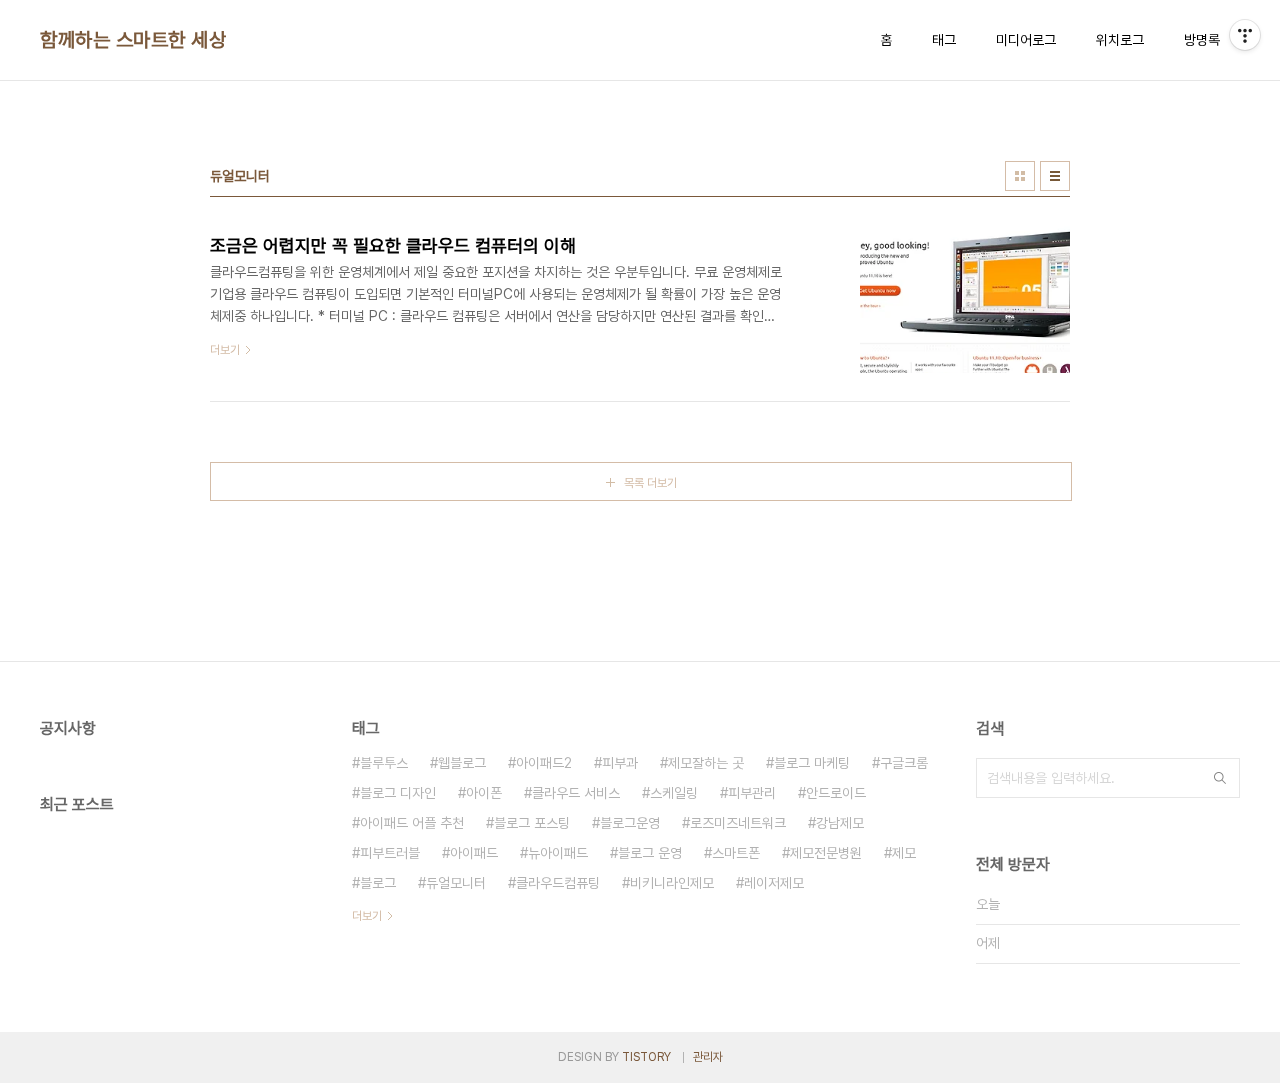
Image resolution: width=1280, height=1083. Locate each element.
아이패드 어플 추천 (412, 823)
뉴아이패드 (558, 853)
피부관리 (752, 793)
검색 (1220, 778)
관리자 (708, 1057)
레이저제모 (774, 883)
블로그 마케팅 (812, 763)
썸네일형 (1020, 176)
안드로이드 (836, 793)
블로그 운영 (650, 853)
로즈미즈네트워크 (738, 823)
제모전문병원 (826, 853)
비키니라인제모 (672, 883)
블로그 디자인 (398, 793)
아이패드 (474, 853)
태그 (944, 40)
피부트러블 (390, 853)
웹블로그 (462, 763)
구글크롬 (904, 763)
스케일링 (674, 793)
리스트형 (1055, 176)
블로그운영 (630, 823)
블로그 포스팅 (532, 823)
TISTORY (646, 1057)
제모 (904, 853)
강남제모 (840, 823)
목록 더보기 (650, 483)
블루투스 (384, 763)
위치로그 (1120, 40)
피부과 (620, 763)
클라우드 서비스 (576, 793)
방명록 (1202, 40)
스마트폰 (736, 853)
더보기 (367, 916)
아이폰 (484, 793)
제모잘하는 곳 (706, 763)
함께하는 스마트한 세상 (133, 40)
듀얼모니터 (456, 883)
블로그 (378, 883)
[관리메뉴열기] (1245, 35)
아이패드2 (544, 763)
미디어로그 (1026, 40)
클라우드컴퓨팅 (558, 883)
